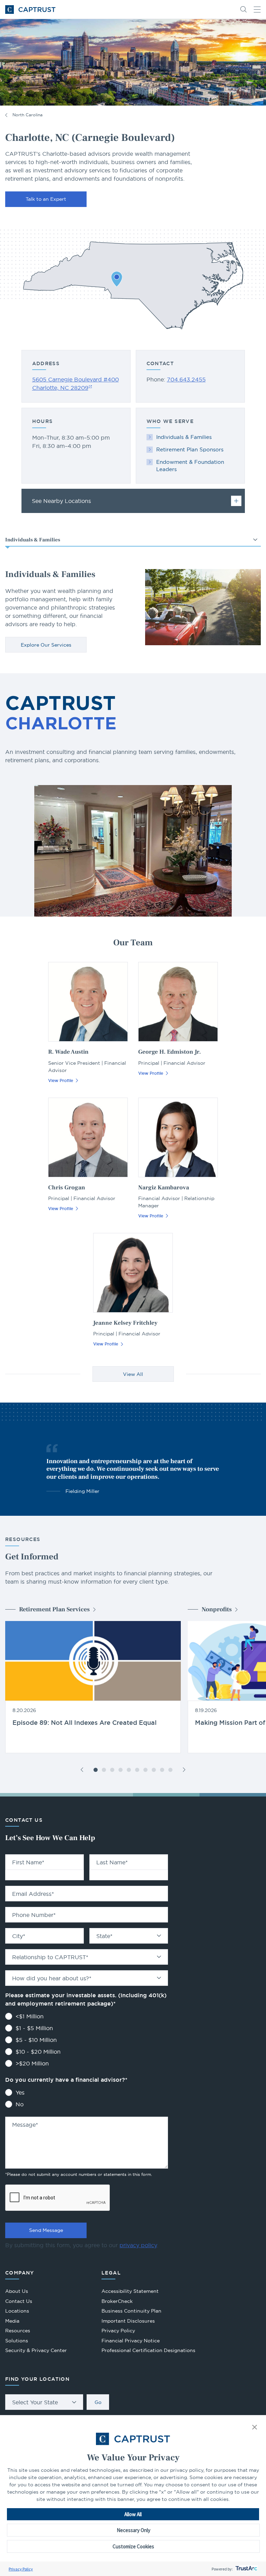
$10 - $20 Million (38, 2052)
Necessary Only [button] (134, 2530)
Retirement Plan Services (54, 1609)
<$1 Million (30, 2016)
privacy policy (138, 2245)
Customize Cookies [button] (133, 2546)
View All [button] (133, 1374)
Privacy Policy (21, 2569)
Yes (20, 2092)
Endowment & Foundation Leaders (190, 466)
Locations (17, 2311)
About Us (17, 2291)
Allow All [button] (133, 2514)
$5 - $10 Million (36, 2040)
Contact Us (19, 2301)
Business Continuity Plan (131, 2311)
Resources (18, 2331)
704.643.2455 (186, 379)
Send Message (46, 2230)
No (20, 2104)
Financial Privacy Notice (131, 2341)
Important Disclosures (128, 2321)
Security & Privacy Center (36, 2350)
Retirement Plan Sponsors (190, 449)
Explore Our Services (46, 645)
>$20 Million (32, 2063)
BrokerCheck (117, 2302)
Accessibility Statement (130, 2291)
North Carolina (28, 115)
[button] (255, 2428)
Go (98, 2402)
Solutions (17, 2341)
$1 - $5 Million (34, 2028)
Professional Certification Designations (148, 2351)
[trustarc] (246, 2569)
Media (12, 2321)
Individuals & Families (184, 437)
